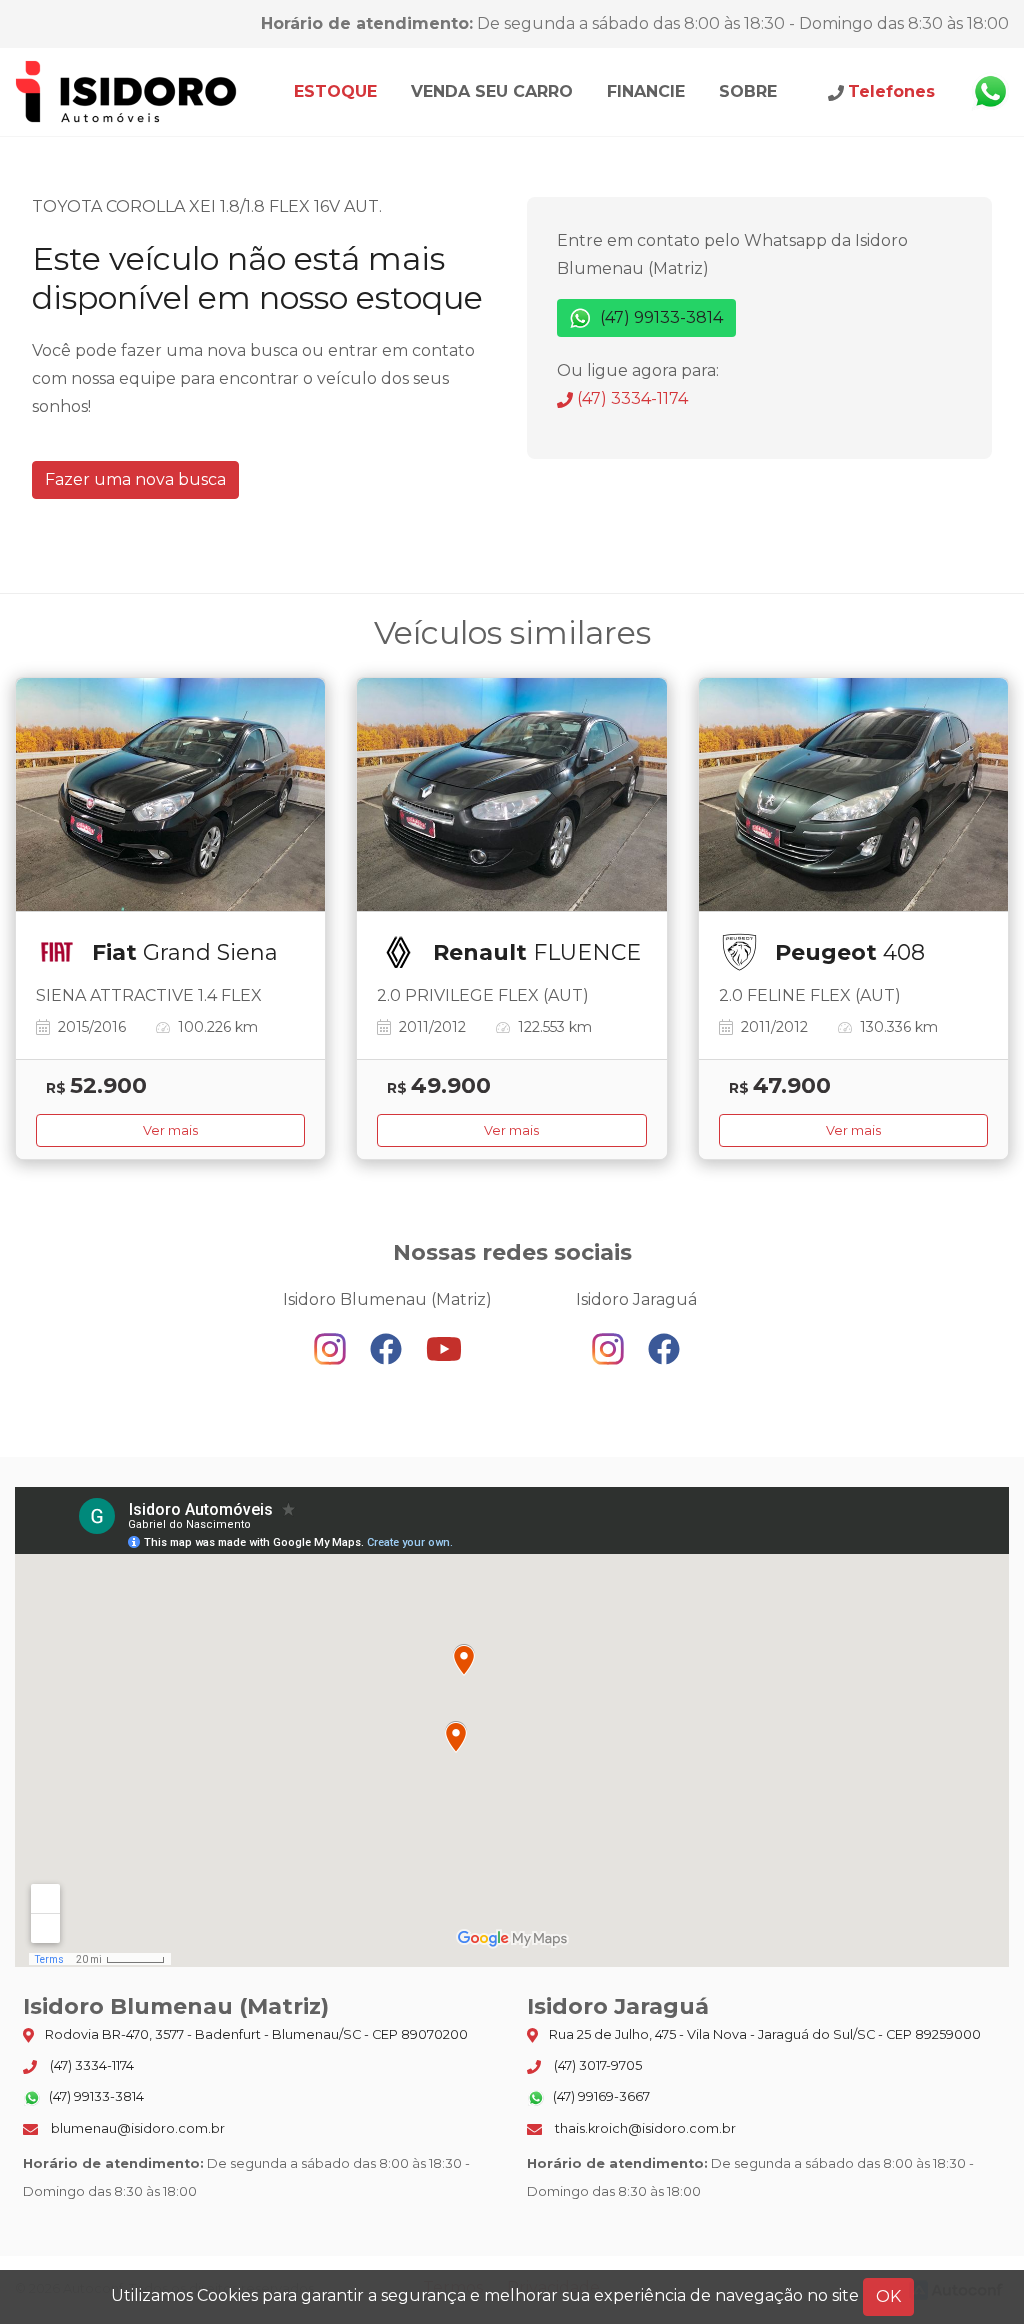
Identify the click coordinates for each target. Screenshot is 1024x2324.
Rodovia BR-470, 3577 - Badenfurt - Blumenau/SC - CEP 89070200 (255, 2034)
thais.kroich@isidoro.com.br (644, 2128)
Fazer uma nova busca (135, 479)
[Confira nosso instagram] (332, 1348)
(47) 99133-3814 (659, 317)
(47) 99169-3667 (600, 2096)
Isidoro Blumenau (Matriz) (127, 92)
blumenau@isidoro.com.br (136, 2128)
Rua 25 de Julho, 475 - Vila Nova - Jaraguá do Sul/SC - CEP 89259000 (763, 2034)
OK (888, 2296)
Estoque (335, 91)
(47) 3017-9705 (596, 2065)
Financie (646, 91)
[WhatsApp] (990, 92)
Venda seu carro (492, 91)
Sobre (748, 91)
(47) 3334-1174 (630, 398)
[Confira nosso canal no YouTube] (444, 1348)
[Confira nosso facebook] (388, 1348)
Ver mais (170, 1130)
